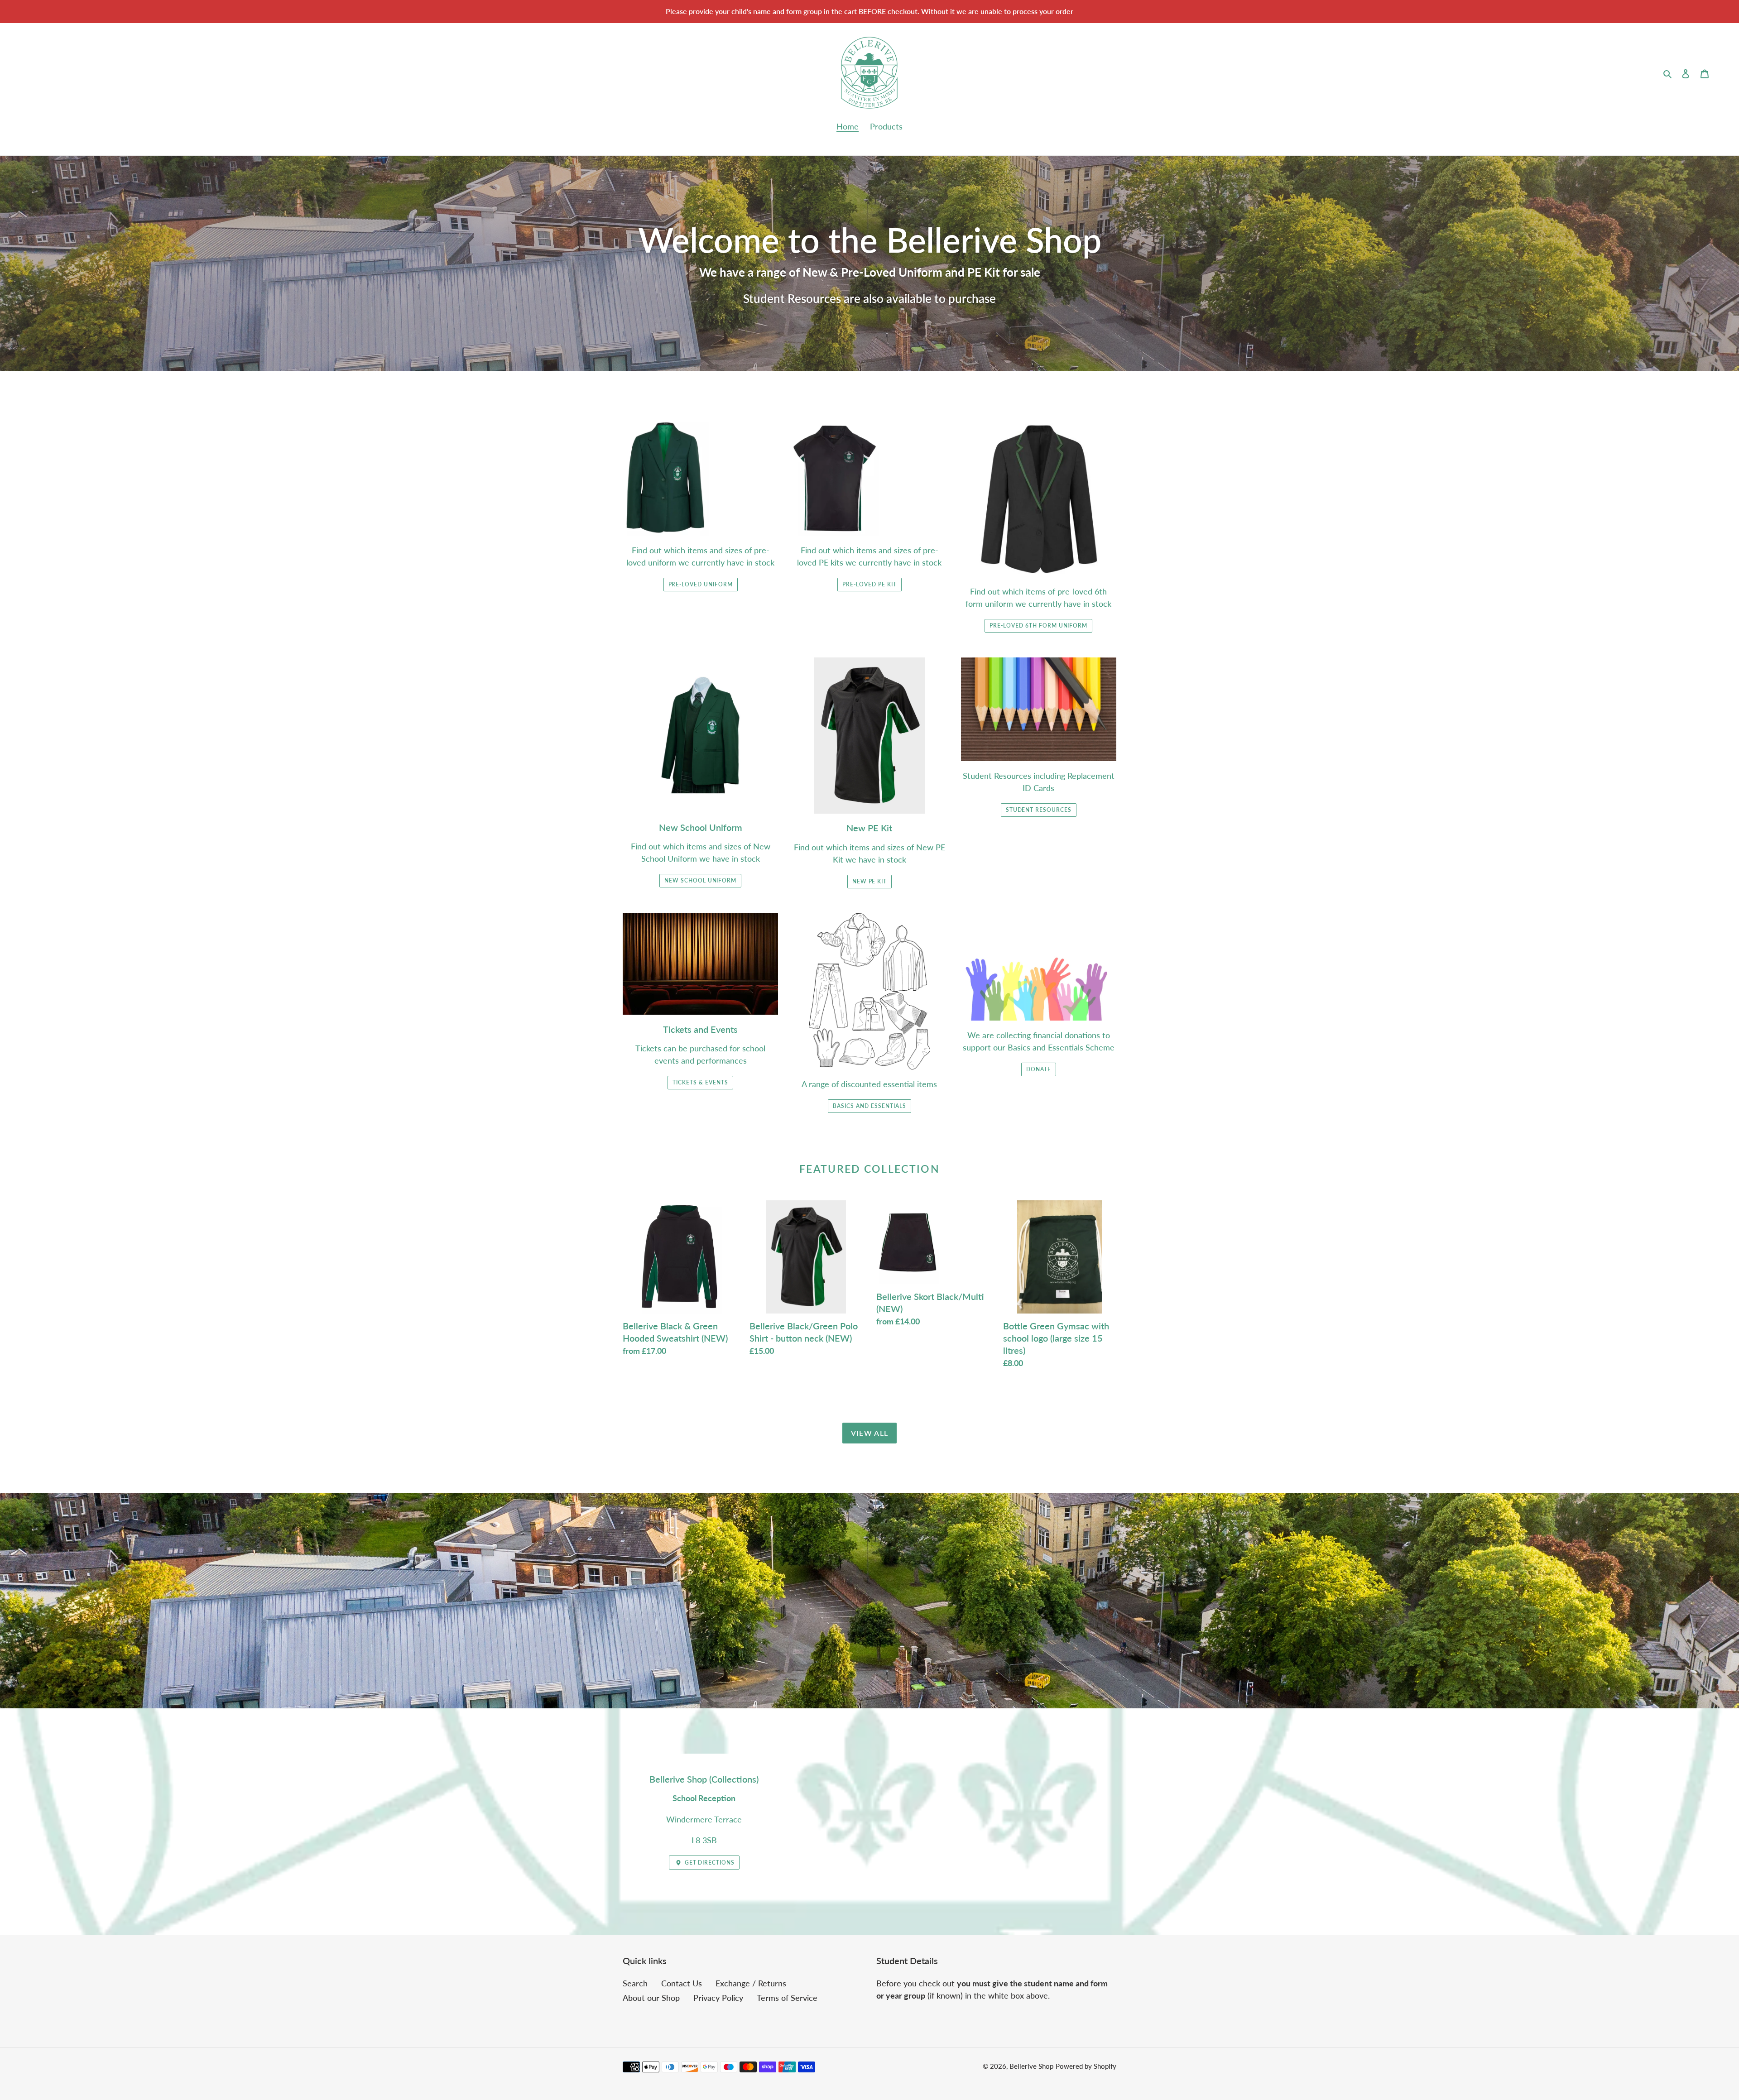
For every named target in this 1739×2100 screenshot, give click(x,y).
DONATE (1039, 1069)
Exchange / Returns (751, 1983)
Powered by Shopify (1086, 2066)
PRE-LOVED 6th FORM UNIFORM (1038, 626)
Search (635, 1983)
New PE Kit (870, 881)
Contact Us (682, 1983)
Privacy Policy (718, 1998)
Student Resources (1039, 810)
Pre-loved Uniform (701, 584)
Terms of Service (787, 1998)
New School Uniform (700, 880)
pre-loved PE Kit (869, 584)
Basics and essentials (869, 1106)
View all (869, 1433)
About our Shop (651, 1998)
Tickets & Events (700, 1082)
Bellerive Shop (1031, 2066)
